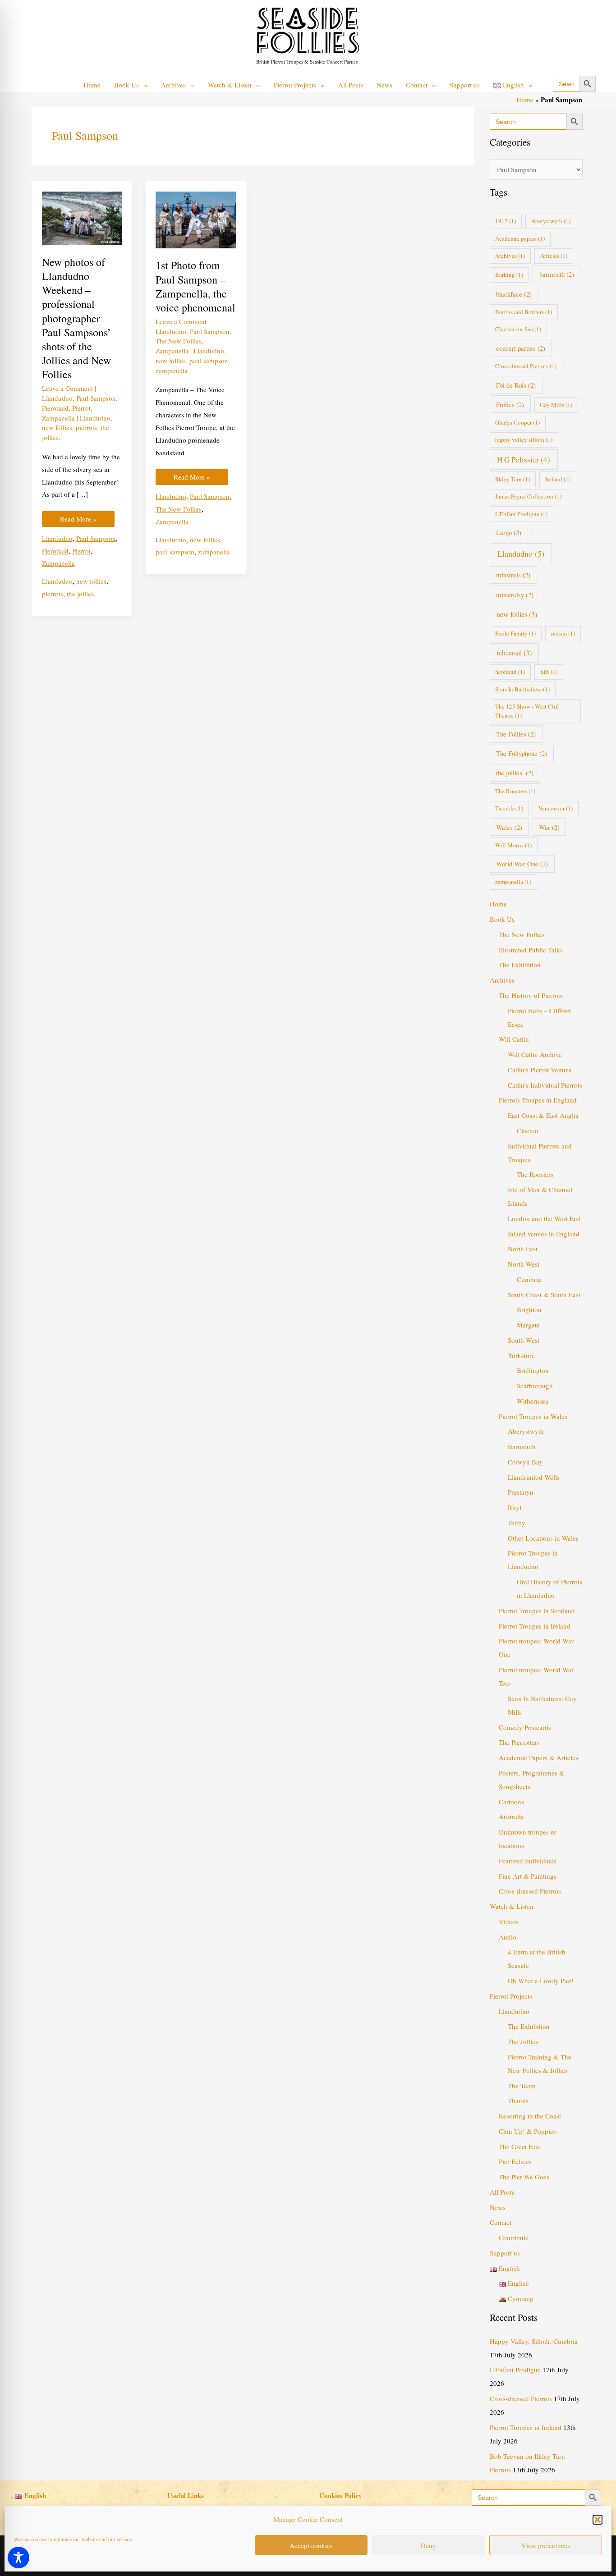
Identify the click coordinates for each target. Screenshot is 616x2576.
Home (525, 100)
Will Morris (513, 845)
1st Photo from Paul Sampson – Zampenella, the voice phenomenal (195, 286)
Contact (501, 2222)
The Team (522, 2086)
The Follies (516, 734)
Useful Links (186, 2495)
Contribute (514, 2237)
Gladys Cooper (517, 422)
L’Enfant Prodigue (515, 2370)
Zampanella (58, 418)
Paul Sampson (96, 398)
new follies (57, 427)
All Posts (502, 2192)
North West (524, 1264)
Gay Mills (556, 405)
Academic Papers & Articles (538, 1757)
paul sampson (209, 361)
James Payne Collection (528, 496)
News (498, 2207)
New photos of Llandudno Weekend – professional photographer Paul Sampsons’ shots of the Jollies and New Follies (76, 318)
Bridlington (533, 1370)
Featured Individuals (528, 1861)
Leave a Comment (67, 388)
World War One (522, 864)
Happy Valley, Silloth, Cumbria (534, 2341)
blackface (514, 294)
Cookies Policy (341, 2495)
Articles (554, 256)
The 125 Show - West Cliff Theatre (527, 711)
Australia (511, 1816)
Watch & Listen (512, 1906)
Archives (510, 256)
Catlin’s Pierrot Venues (540, 1070)
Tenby (517, 1523)
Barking (509, 275)
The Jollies (523, 2041)
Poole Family (515, 633)
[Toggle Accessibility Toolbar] (18, 2558)
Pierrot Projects (511, 1996)
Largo (509, 532)
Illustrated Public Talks (531, 950)
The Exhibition (520, 965)
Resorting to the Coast (530, 2116)
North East (523, 1249)
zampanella (172, 371)
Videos (509, 1922)
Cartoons (511, 1802)
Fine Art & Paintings (528, 1876)
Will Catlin (514, 1039)
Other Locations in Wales (543, 1538)
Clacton (528, 1130)
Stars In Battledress (522, 689)
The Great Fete (519, 2146)
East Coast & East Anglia (543, 1115)
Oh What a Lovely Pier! (541, 1981)
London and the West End (544, 1218)
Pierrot (81, 408)
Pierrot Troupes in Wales (533, 1416)
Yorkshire (521, 1355)
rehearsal (514, 653)
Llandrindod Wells (534, 1477)
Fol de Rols (516, 385)
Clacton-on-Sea (518, 329)
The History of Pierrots (531, 995)
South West (524, 1340)
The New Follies (179, 341)
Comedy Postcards (525, 1727)
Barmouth (522, 1446)
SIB (549, 672)
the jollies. (81, 594)
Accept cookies (311, 2545)
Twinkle (509, 808)
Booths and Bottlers (524, 312)
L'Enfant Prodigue (521, 514)
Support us (505, 2253)
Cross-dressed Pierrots (526, 366)
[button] (598, 2520)
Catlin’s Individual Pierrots (545, 1085)
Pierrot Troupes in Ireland (535, 1626)
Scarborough (535, 1386)
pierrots (86, 427)
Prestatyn (521, 1492)
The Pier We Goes (524, 2177)
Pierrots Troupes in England (538, 1100)
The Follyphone (522, 753)
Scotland (510, 672)
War (549, 827)
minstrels (513, 575)
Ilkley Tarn (513, 479)
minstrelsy (515, 595)
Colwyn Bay (525, 1462)
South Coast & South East (544, 1295)
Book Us (502, 919)
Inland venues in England (544, 1234)
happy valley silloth (524, 439)
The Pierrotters (519, 1742)
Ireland (558, 479)
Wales (509, 827)
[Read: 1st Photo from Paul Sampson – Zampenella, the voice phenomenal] (196, 219)
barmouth (557, 274)
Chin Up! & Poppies (527, 2131)
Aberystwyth (551, 221)
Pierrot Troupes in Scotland (537, 1611)
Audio (508, 1937)
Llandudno (57, 398)
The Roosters (515, 791)
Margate (528, 1325)
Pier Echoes (515, 2161)
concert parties (521, 348)
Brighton (529, 1309)
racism (563, 633)
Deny (428, 2545)
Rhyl (515, 1507)
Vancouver (556, 808)
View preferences (546, 2545)
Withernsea (533, 1401)
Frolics (510, 404)
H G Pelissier (524, 460)
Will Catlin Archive (535, 1054)
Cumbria (529, 1279)
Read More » (78, 517)
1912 (506, 221)
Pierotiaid (55, 408)
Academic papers (520, 238)
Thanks (518, 2100)
